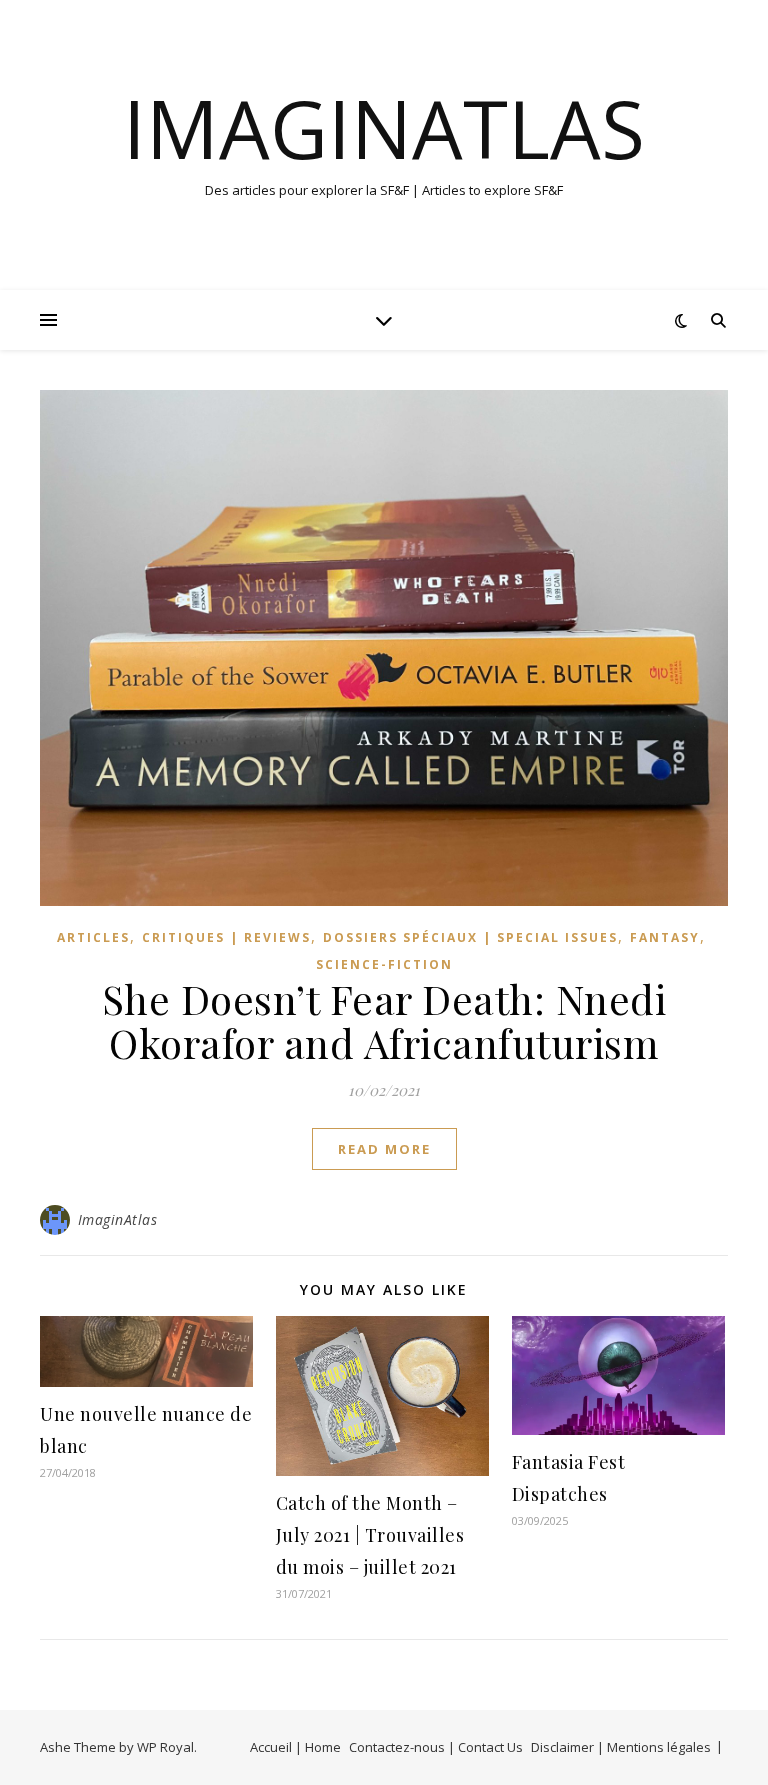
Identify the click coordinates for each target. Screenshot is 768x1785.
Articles (93, 937)
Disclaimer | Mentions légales (621, 1747)
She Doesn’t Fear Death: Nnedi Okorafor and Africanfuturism (384, 1020)
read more (384, 1149)
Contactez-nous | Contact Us (436, 1747)
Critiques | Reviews (226, 937)
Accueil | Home (295, 1747)
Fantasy (665, 937)
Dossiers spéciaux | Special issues (470, 937)
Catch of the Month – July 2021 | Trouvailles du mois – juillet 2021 (370, 1535)
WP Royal (165, 1747)
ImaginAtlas (384, 128)
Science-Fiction (384, 964)
